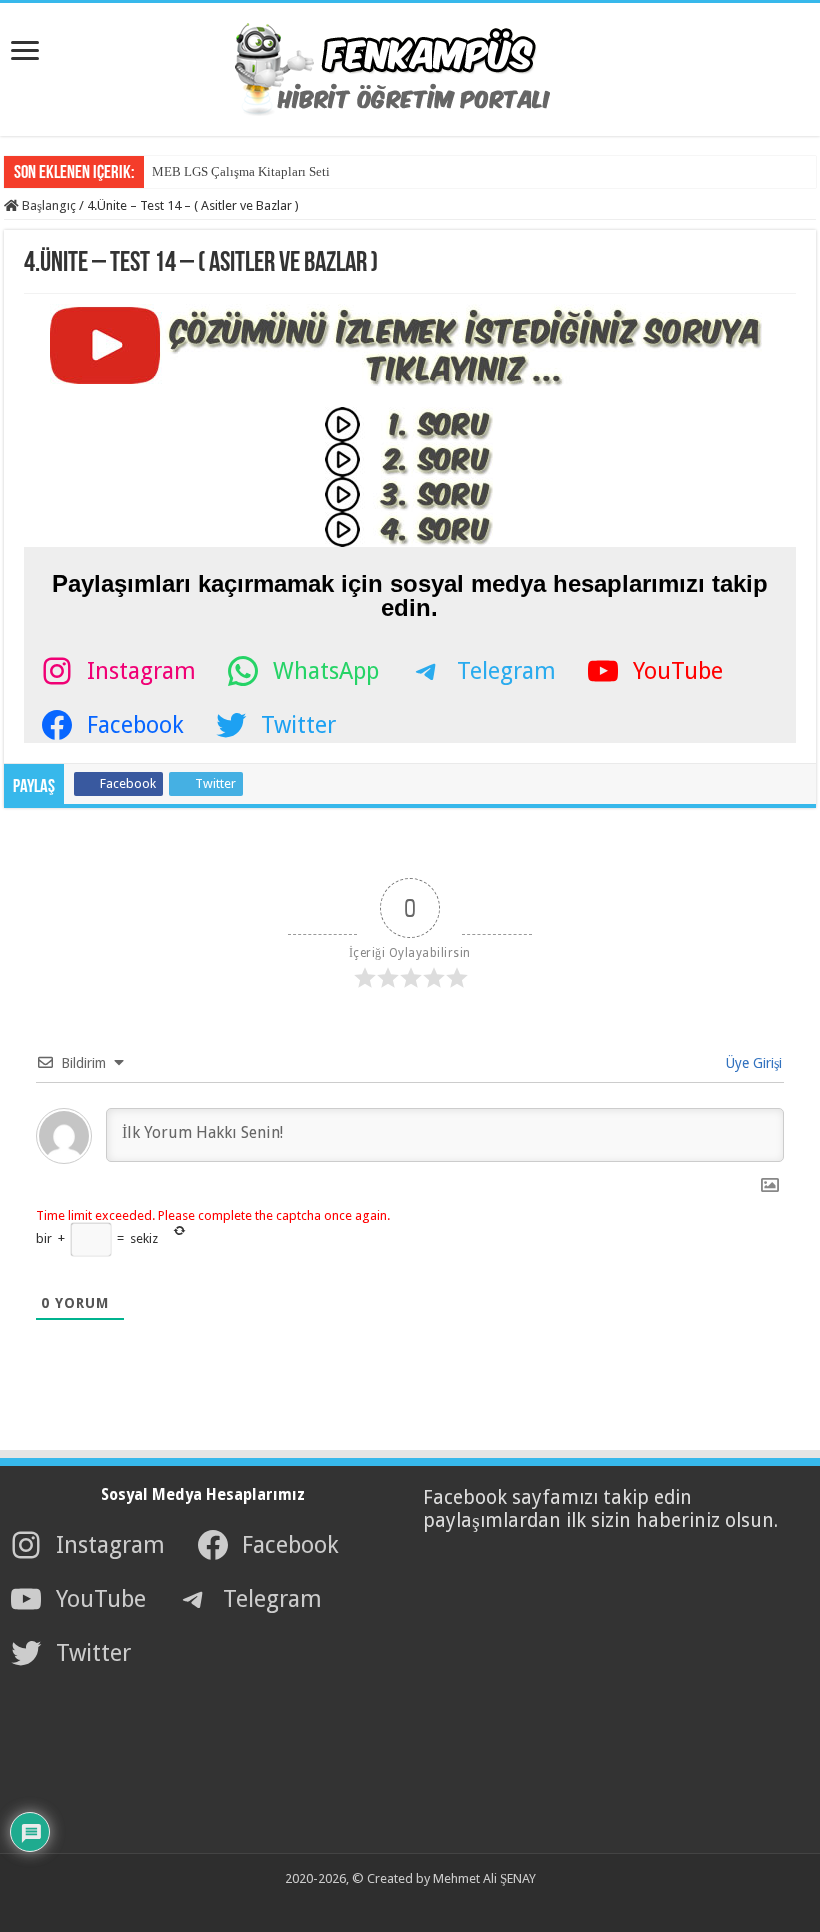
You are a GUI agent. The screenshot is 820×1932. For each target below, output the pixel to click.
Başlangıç (47, 205)
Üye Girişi (752, 1063)
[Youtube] (418, 1903)
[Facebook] (374, 1903)
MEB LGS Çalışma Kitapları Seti (241, 171)
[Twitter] (396, 1903)
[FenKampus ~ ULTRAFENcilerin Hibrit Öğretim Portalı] (410, 66)
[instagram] (440, 1903)
